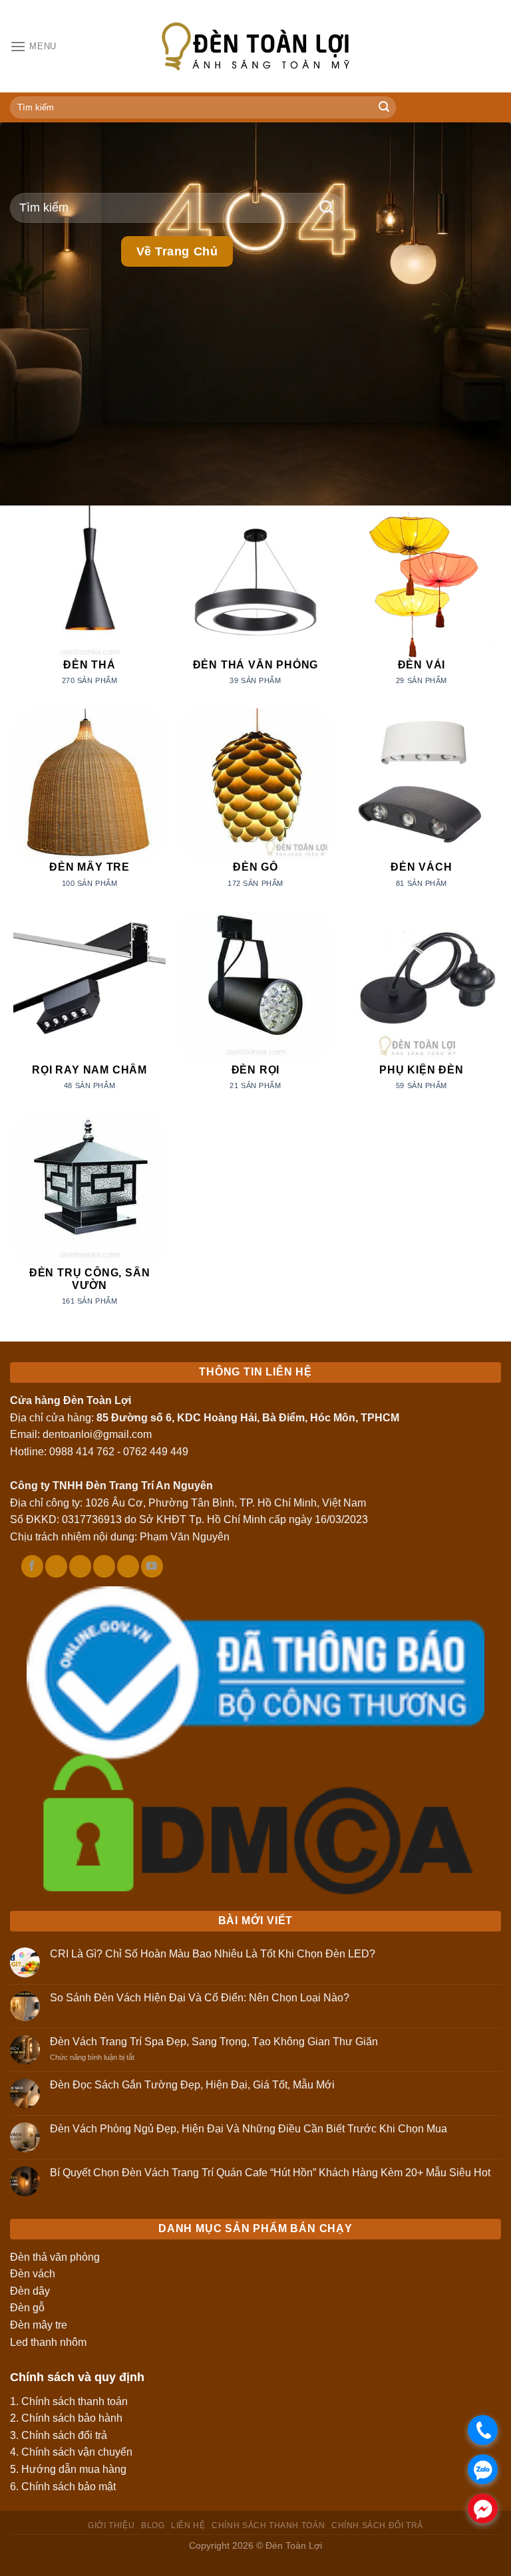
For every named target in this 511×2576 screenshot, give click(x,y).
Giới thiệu (111, 2525)
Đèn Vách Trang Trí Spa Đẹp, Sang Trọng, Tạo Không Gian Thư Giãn (214, 2042)
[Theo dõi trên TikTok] (56, 1566)
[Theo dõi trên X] (80, 1566)
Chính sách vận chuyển (77, 2452)
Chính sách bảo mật (69, 2487)
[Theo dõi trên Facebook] (32, 1566)
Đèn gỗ (27, 2308)
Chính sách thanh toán (75, 2401)
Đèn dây (30, 2291)
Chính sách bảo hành (72, 2418)
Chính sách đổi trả (64, 2435)
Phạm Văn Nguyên (185, 1537)
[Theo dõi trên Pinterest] (104, 1566)
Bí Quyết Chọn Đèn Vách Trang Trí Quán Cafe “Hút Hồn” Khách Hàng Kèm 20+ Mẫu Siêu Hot (270, 2173)
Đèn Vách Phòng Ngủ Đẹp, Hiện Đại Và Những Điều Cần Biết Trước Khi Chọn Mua (249, 2129)
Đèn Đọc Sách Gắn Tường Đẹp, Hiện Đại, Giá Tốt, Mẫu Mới (192, 2085)
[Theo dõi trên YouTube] (152, 1566)
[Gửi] (384, 108)
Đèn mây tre (39, 2325)
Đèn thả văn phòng (55, 2257)
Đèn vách (33, 2274)
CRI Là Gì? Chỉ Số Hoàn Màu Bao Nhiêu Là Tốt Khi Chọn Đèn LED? (213, 1954)
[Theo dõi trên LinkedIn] (128, 1566)
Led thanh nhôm (48, 2342)
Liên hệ (188, 2525)
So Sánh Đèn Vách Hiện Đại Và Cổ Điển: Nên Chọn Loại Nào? (200, 1998)
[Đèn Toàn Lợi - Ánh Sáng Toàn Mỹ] (255, 46)
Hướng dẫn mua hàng (74, 2469)
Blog (153, 2525)
